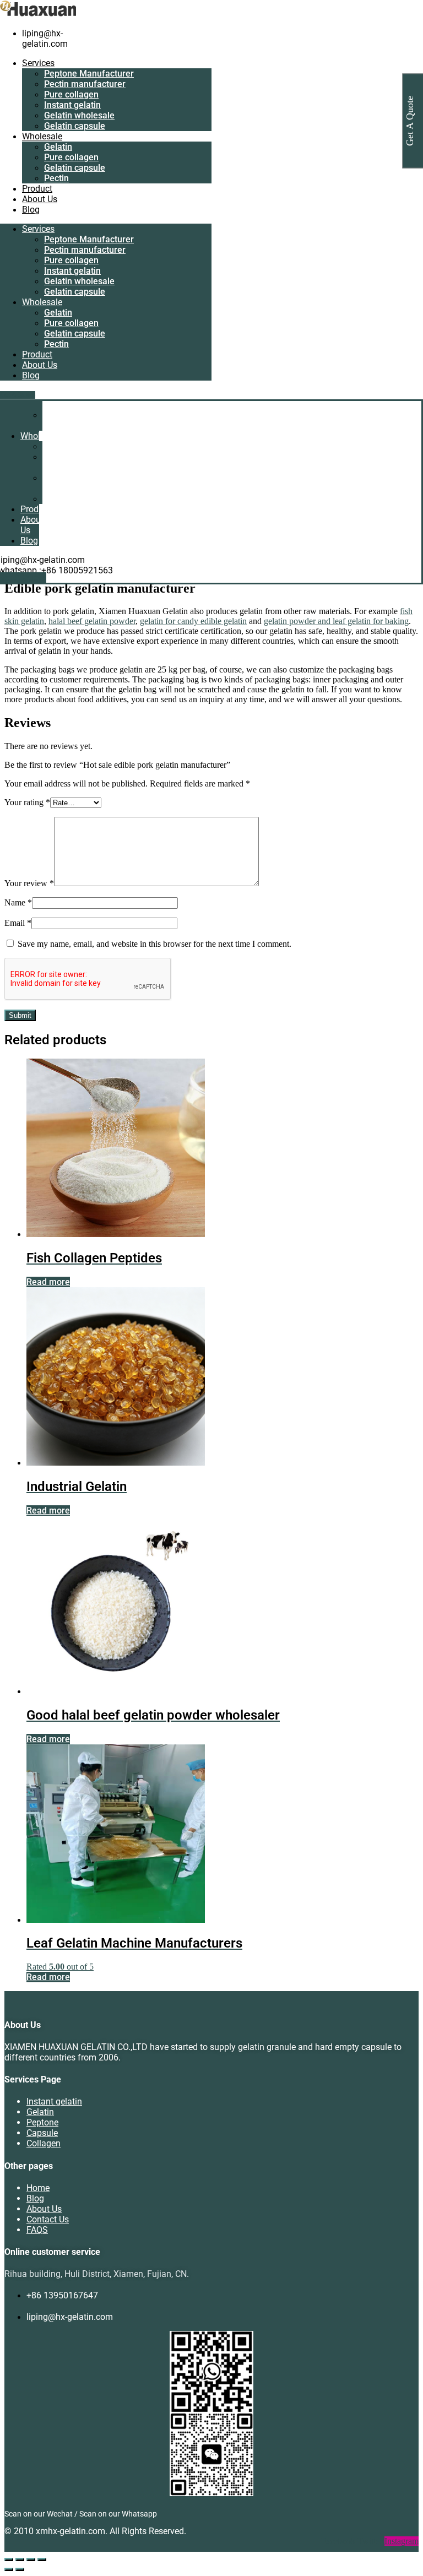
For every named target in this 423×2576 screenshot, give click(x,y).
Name (18, 902)
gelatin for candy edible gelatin (193, 621)
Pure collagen (71, 94)
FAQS (37, 2230)
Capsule (42, 2133)
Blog (31, 210)
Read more (48, 1282)
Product (37, 189)
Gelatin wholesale (79, 115)
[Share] (31, 2559)
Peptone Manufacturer (89, 74)
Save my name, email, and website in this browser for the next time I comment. (154, 944)
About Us (40, 199)
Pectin (56, 178)
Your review (29, 883)
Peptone (42, 2122)
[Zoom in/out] (9, 2559)
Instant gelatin (72, 105)
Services (38, 63)
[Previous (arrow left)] (9, 2569)
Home (38, 2188)
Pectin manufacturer (85, 84)
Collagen (44, 2143)
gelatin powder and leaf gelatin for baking (336, 621)
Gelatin (58, 147)
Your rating (27, 802)
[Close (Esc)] (42, 2559)
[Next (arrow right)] (20, 2569)
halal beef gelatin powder (92, 621)
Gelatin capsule (75, 126)
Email (18, 923)
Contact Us (48, 2219)
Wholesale (42, 136)
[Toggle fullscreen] (20, 2559)
